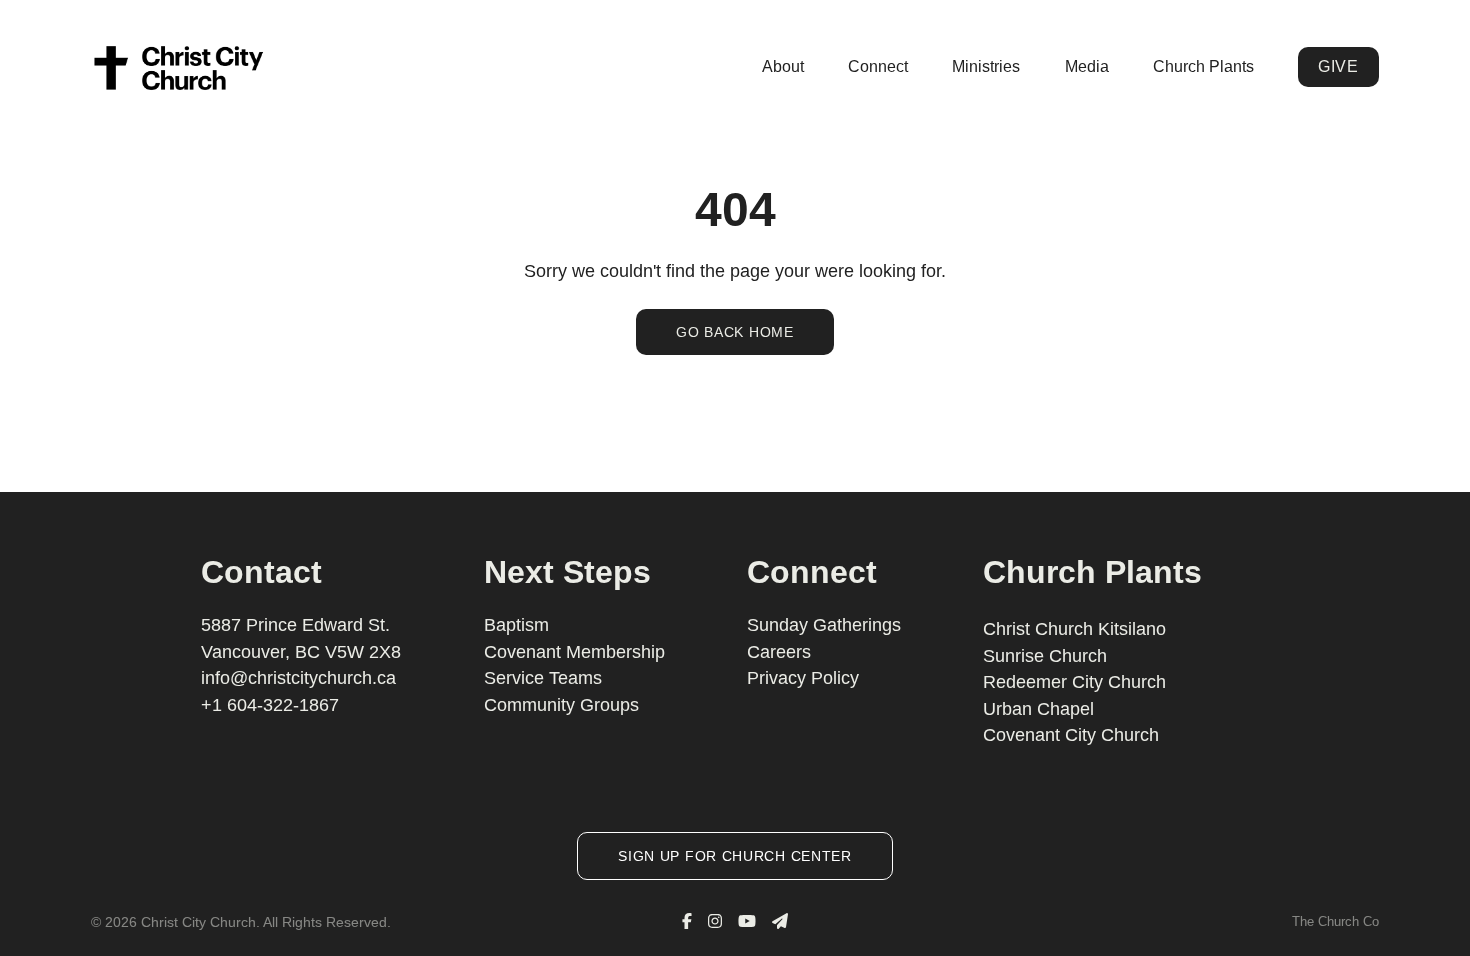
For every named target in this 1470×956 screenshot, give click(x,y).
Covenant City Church (1071, 735)
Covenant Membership (574, 652)
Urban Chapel (1038, 709)
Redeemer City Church (1074, 682)
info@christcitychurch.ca (298, 678)
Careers (779, 652)
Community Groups (561, 705)
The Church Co (1335, 921)
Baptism (516, 625)
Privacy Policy (803, 678)
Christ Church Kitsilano (1074, 629)
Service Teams (543, 678)
